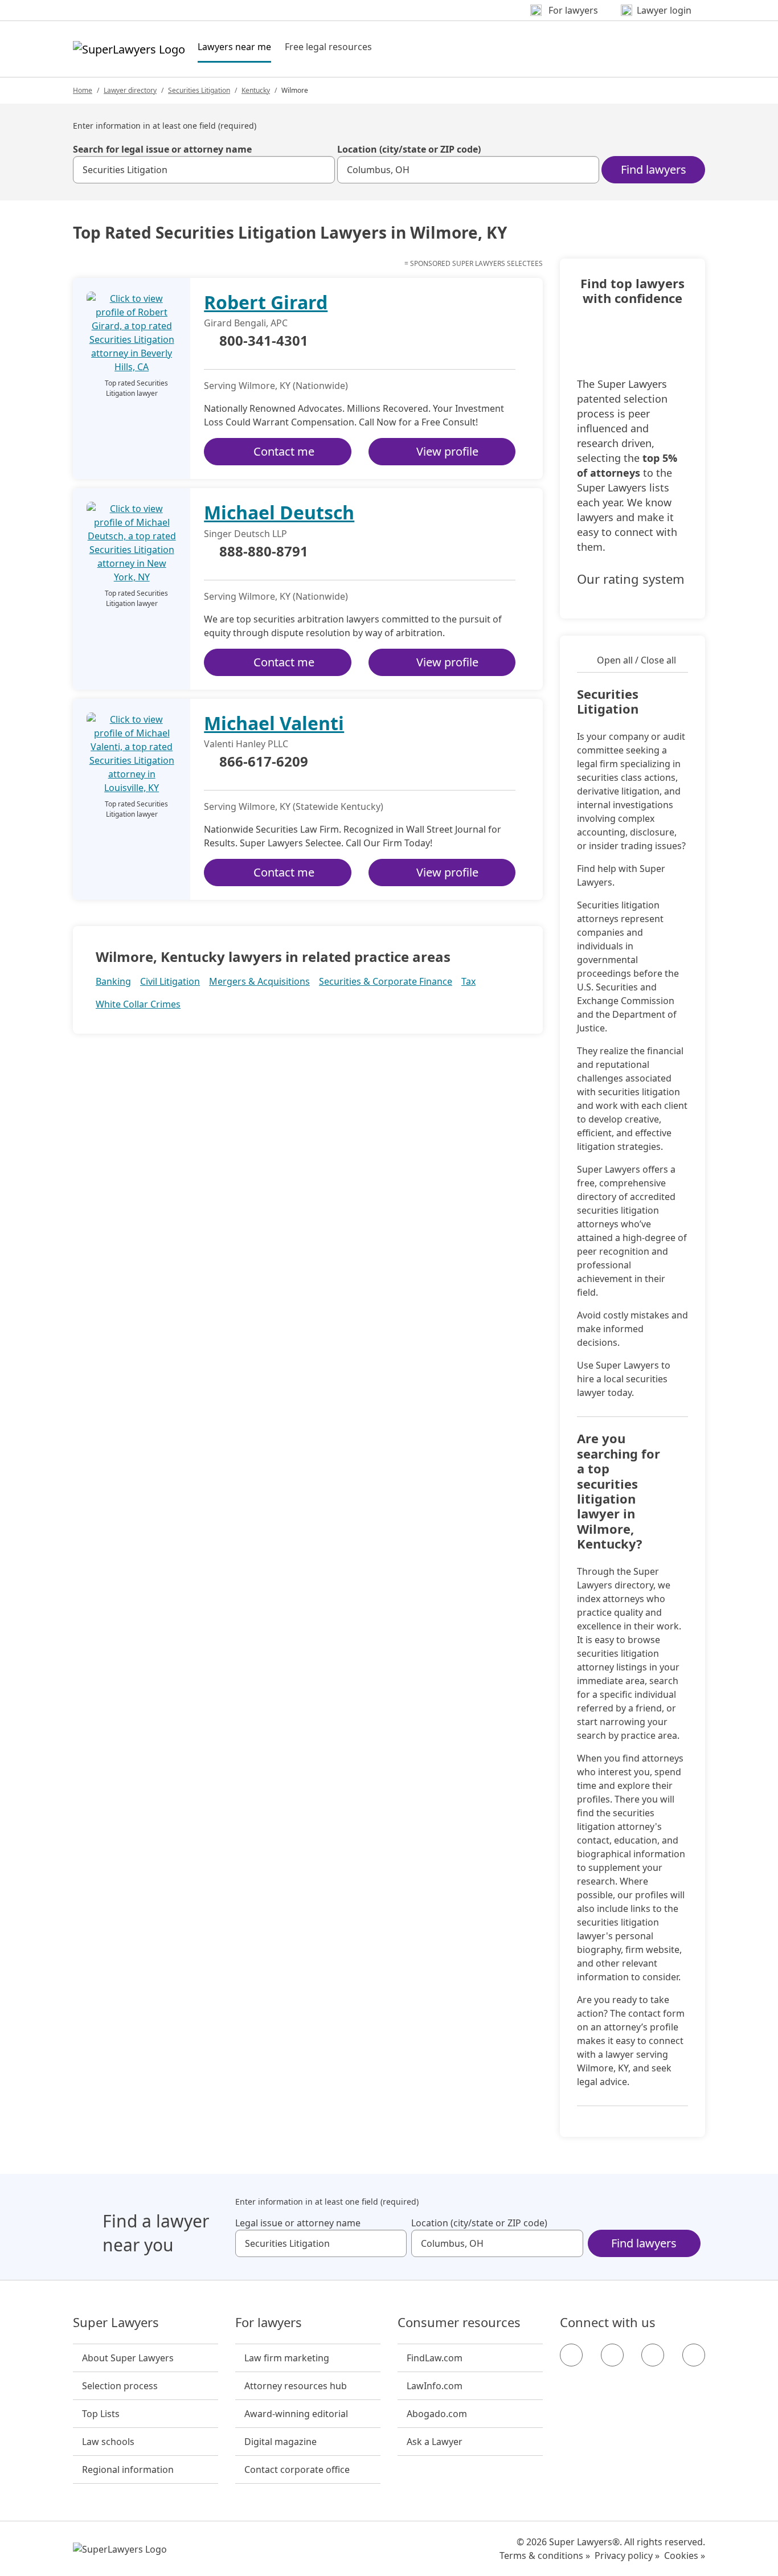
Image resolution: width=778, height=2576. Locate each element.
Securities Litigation (199, 90)
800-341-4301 (264, 341)
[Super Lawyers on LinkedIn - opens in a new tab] (694, 2355)
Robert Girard (266, 302)
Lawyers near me (234, 46)
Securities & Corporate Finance (386, 981)
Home (83, 90)
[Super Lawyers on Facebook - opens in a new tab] (571, 2355)
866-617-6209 (264, 762)
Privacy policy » (627, 2555)
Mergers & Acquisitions (259, 981)
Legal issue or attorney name (298, 2223)
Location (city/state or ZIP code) (409, 149)
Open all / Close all (636, 660)
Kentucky (256, 90)
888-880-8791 (264, 552)
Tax (468, 981)
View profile (447, 451)
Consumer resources (459, 2323)
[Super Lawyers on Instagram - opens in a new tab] (612, 2355)
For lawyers (269, 2323)
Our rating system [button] (631, 579)
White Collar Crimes (138, 1004)
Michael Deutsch (279, 512)
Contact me (284, 451)
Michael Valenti (274, 723)
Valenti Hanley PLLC (246, 744)
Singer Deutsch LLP (245, 534)
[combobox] (204, 170)
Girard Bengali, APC (246, 323)
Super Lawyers (116, 2323)
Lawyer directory (130, 90)
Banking (113, 981)
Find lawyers (654, 169)
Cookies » (685, 2555)
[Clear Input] (321, 170)
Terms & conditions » (545, 2555)
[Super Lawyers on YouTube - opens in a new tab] (653, 2355)
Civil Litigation (170, 981)
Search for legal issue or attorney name (162, 149)
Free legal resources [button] (328, 47)
